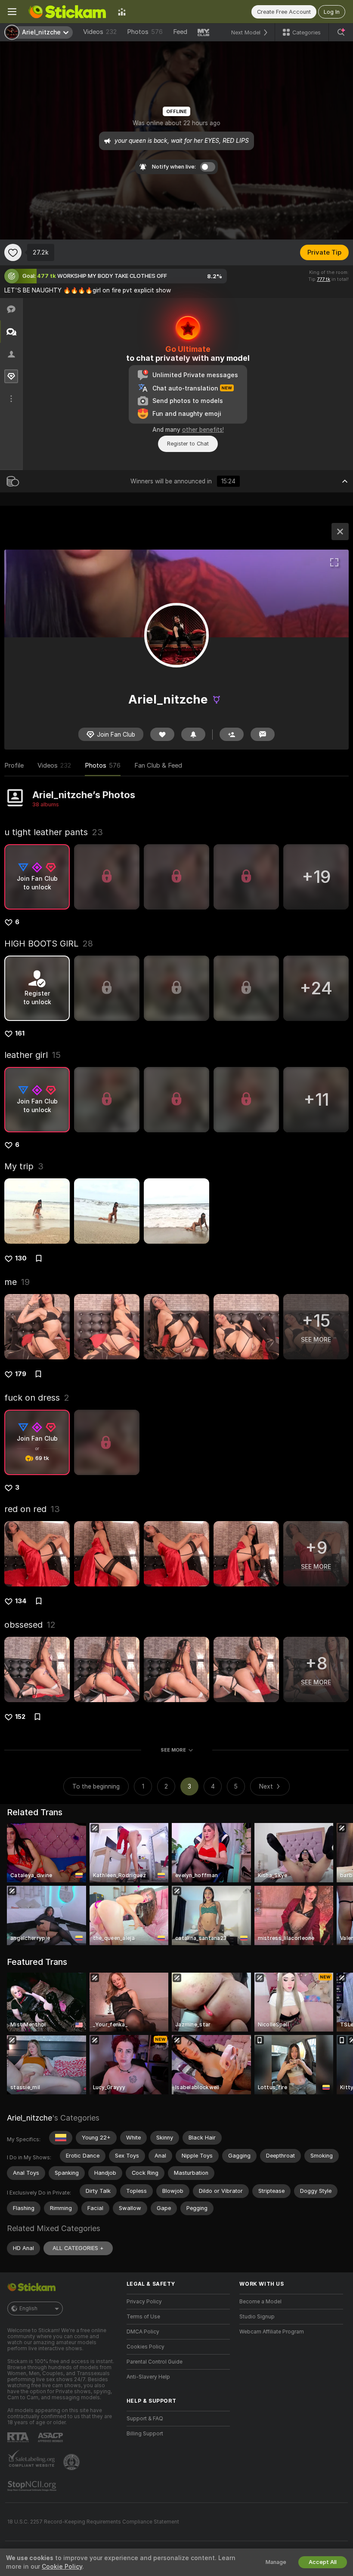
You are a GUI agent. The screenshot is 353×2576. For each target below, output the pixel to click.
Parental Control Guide (155, 2362)
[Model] (340, 532)
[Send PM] (263, 734)
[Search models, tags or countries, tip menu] (341, 32)
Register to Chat (188, 444)
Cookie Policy (62, 2567)
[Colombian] (61, 2138)
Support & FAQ (145, 2419)
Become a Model (260, 2302)
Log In (332, 12)
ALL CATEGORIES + (78, 2248)
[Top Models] (122, 12)
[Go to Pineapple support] (72, 2462)
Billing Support (145, 2434)
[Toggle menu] (12, 12)
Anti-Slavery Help (148, 2377)
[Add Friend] (232, 734)
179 (21, 1374)
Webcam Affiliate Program (272, 2332)
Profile (14, 765)
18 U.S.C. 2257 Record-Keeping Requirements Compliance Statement (93, 2522)
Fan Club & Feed (158, 765)
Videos (100, 32)
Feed (180, 32)
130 (21, 1258)
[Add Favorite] (13, 252)
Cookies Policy (146, 2347)
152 (20, 1717)
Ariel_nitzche (29, 2118)
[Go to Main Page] (67, 12)
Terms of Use (143, 2317)
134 (21, 1601)
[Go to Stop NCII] (33, 2486)
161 (20, 1033)
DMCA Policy (143, 2332)
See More (173, 1750)
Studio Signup (257, 2317)
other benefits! (203, 430)
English (28, 2309)
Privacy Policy (144, 2302)
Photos (145, 32)
